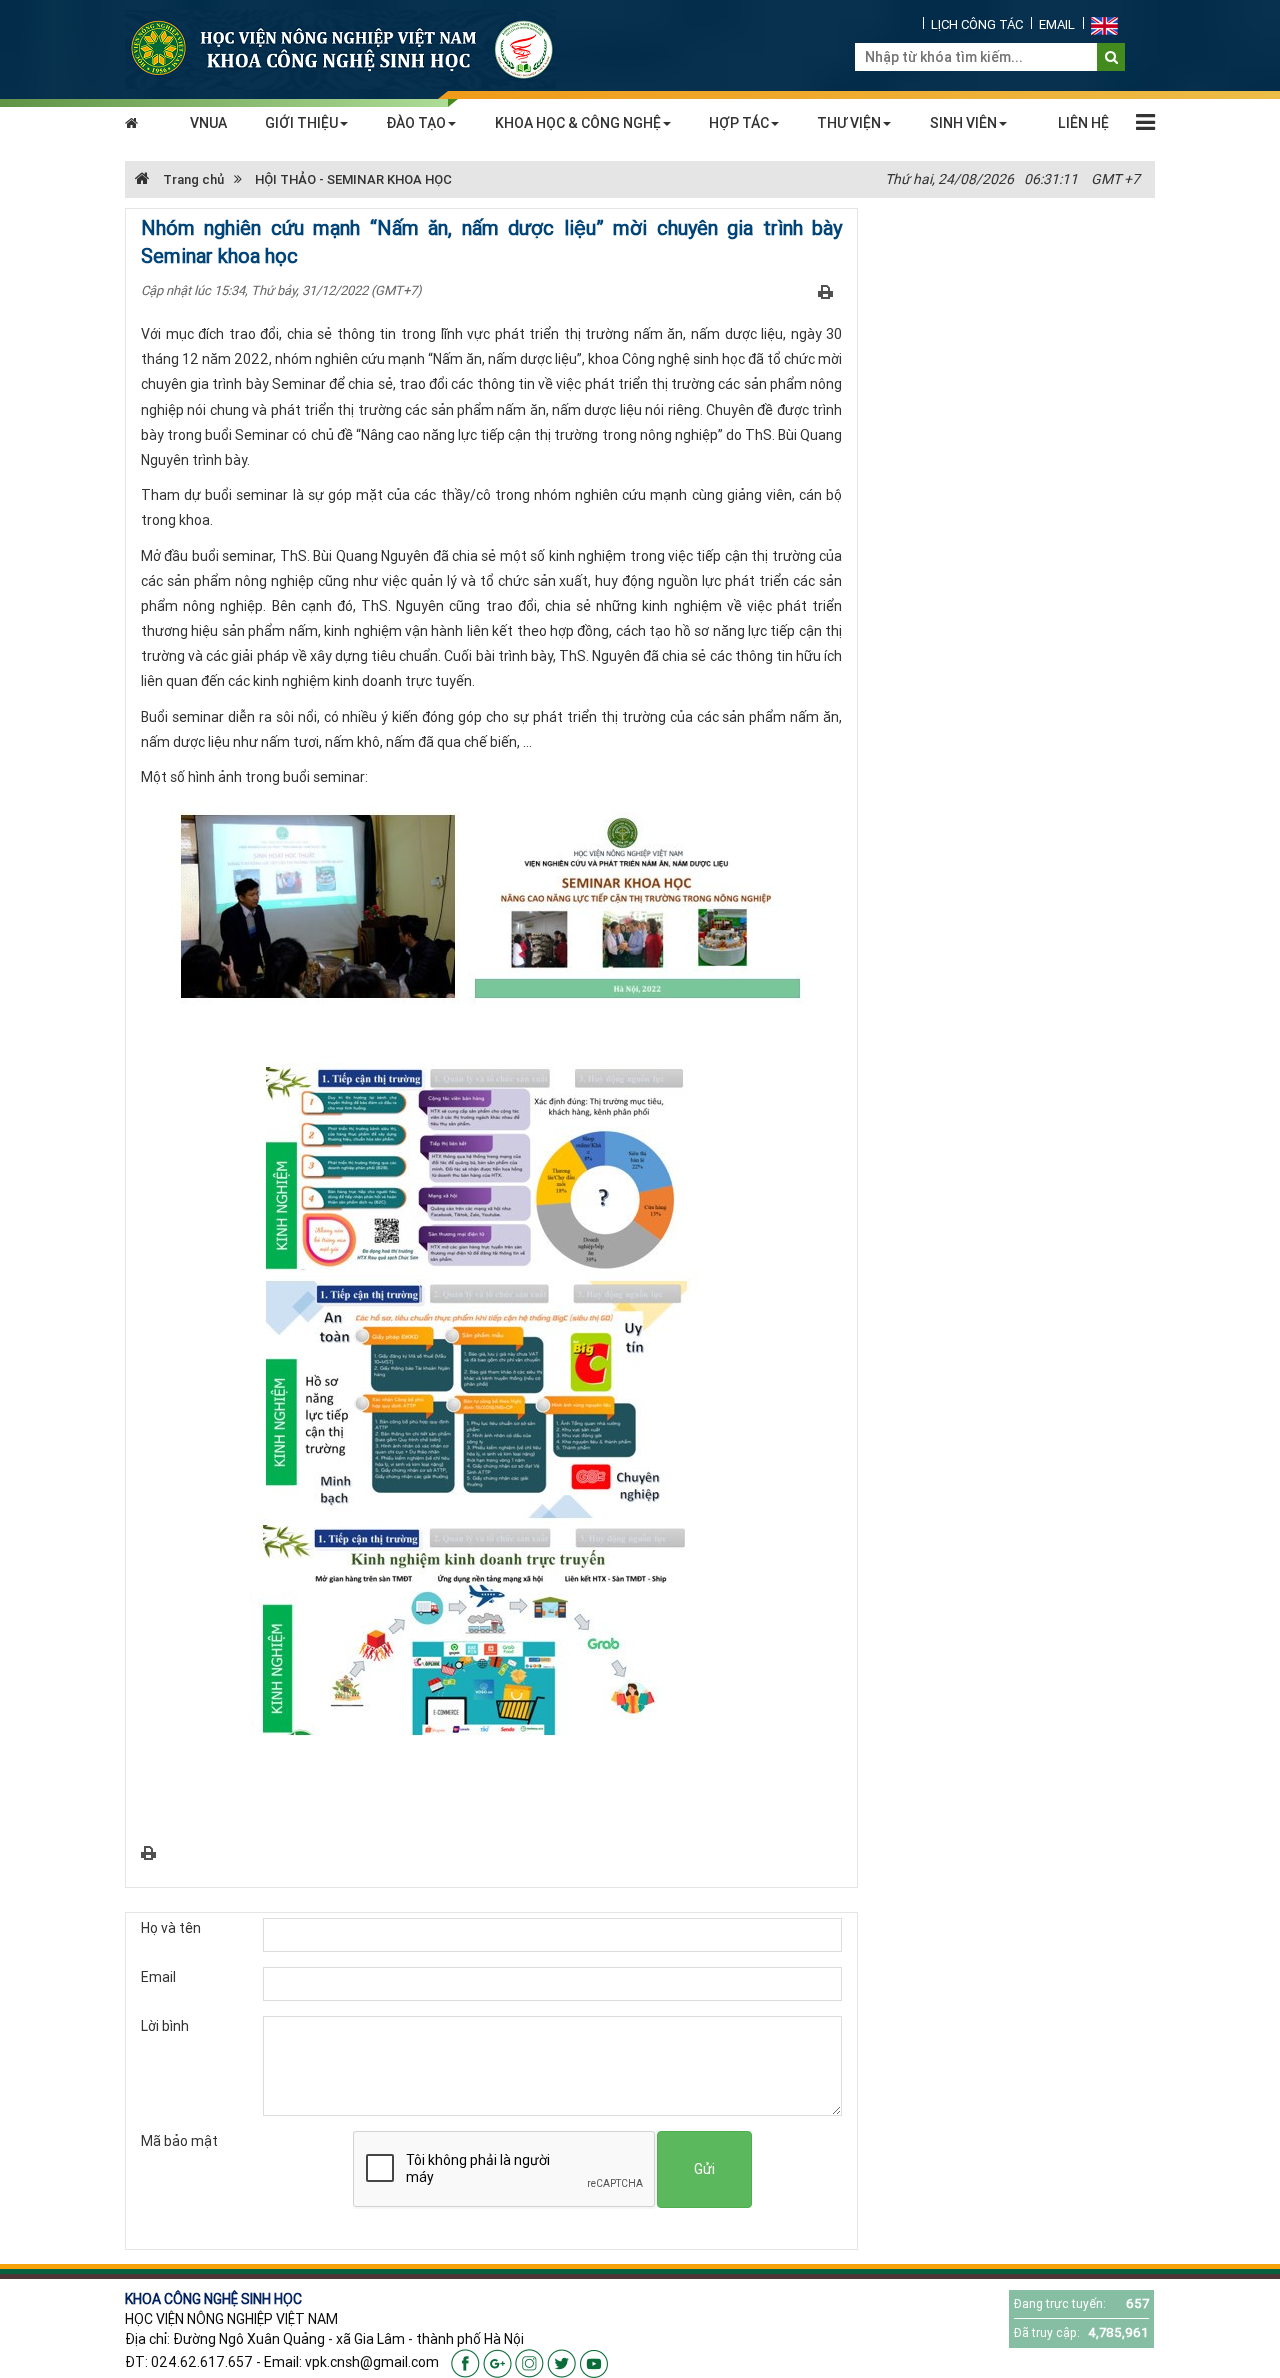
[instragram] (529, 2362)
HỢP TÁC (739, 123)
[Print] (825, 291)
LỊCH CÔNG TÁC (977, 24)
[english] (1104, 24)
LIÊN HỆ (1083, 123)
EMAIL (1057, 24)
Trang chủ (192, 179)
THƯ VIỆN (849, 123)
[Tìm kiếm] (1111, 57)
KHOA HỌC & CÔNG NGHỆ (578, 123)
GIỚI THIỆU (301, 123)
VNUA (208, 123)
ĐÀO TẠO (416, 123)
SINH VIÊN (963, 123)
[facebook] (465, 2362)
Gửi (704, 2169)
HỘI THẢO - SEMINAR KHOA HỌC (353, 179)
